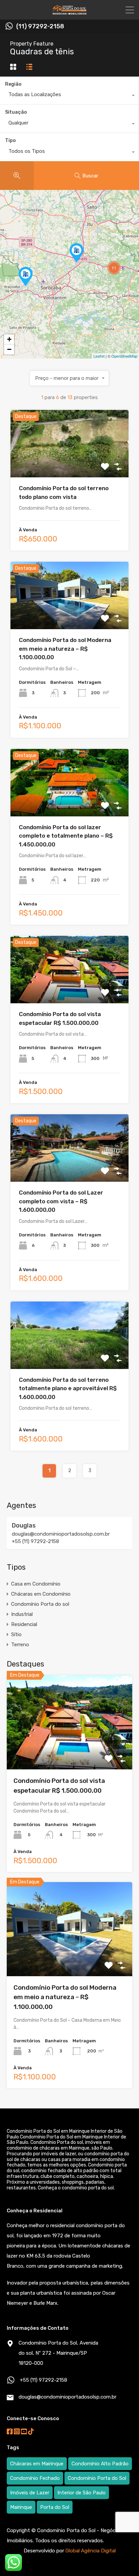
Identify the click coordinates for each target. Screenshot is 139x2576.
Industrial (22, 1614)
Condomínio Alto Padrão (100, 2464)
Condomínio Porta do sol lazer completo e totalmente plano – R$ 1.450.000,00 (66, 836)
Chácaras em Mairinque (37, 2464)
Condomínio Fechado (35, 2478)
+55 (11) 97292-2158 (35, 1541)
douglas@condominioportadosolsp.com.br (61, 1534)
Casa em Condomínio (36, 1584)
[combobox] (69, 96)
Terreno (20, 1645)
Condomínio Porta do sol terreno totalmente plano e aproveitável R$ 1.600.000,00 (68, 1388)
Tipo (10, 141)
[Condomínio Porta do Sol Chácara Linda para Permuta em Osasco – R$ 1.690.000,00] (77, 253)
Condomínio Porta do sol (40, 1604)
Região (13, 84)
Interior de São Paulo (81, 2493)
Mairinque (21, 2507)
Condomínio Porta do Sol (97, 2478)
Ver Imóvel (70, 464)
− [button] (9, 349)
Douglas (24, 1525)
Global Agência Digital (91, 2551)
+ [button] (9, 339)
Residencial (24, 1624)
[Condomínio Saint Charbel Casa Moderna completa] (26, 276)
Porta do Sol (55, 2507)
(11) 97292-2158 (40, 26)
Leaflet (99, 356)
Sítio (16, 1634)
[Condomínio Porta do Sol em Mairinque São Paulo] (69, 11)
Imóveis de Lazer (30, 2493)
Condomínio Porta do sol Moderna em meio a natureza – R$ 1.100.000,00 (65, 649)
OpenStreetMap (124, 356)
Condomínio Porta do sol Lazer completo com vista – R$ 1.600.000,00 (61, 1201)
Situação (16, 112)
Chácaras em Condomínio (41, 1594)
